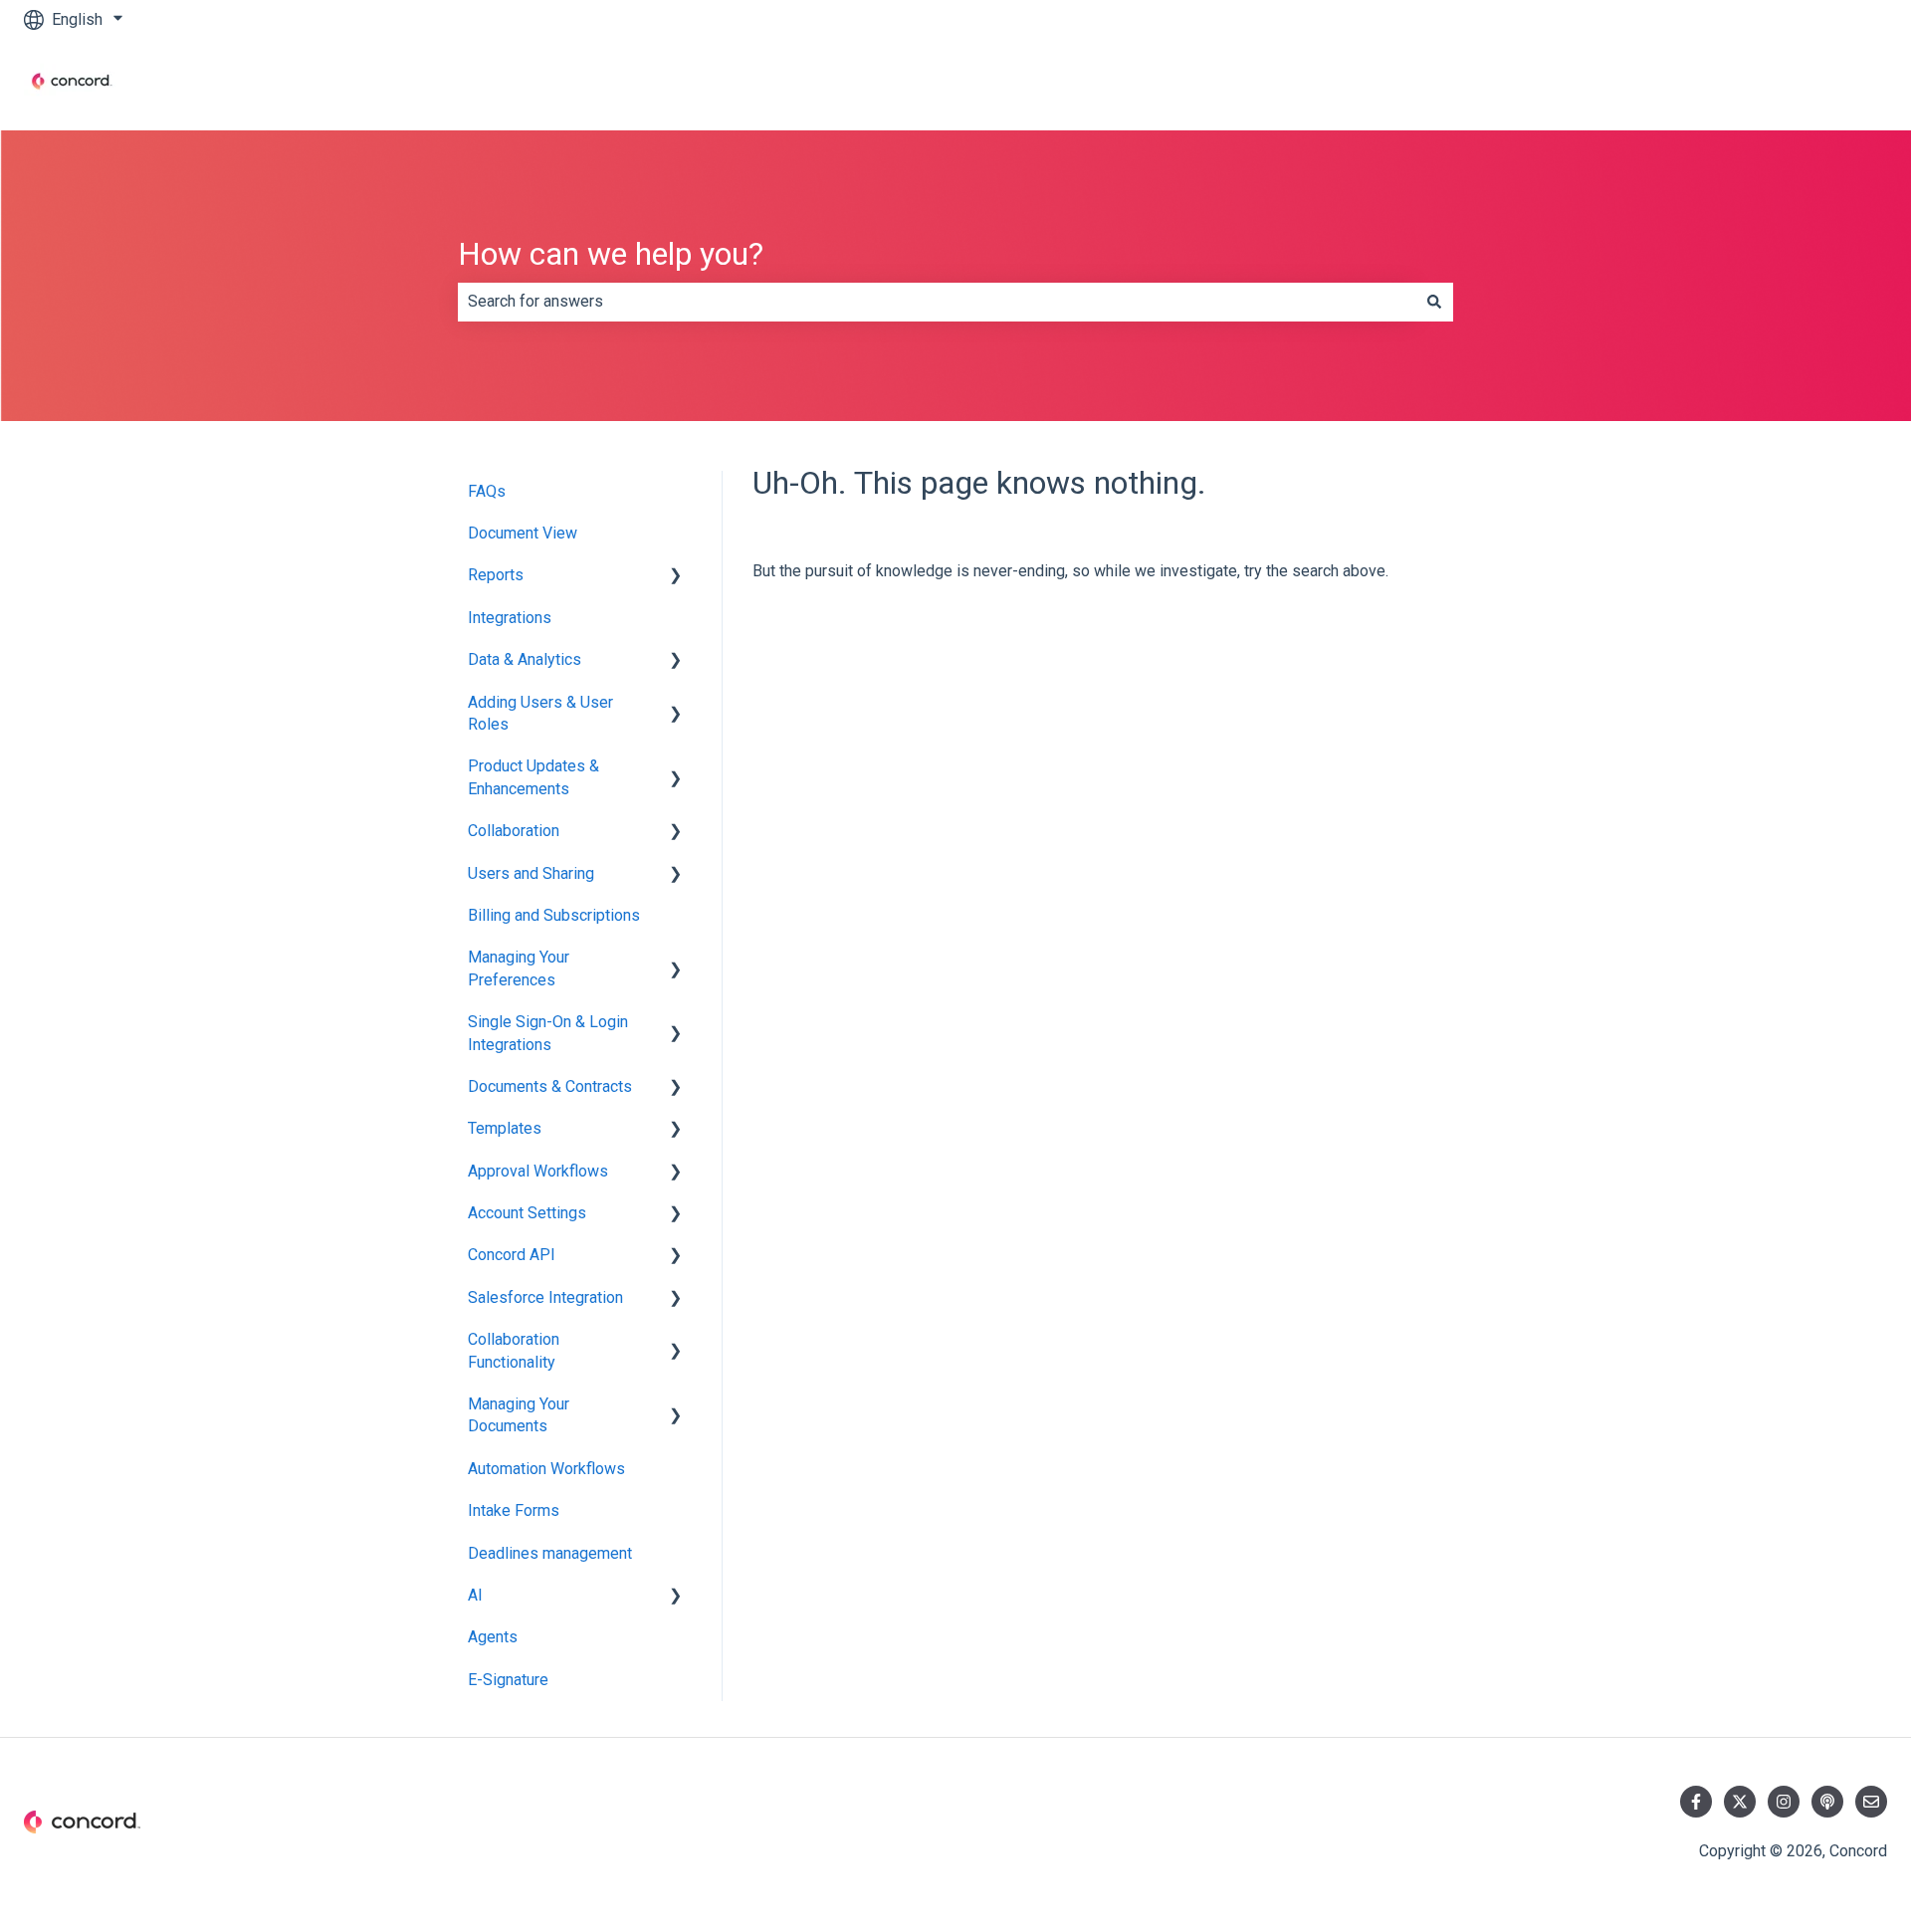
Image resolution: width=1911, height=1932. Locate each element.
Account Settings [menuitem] (527, 1213)
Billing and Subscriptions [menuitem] (554, 915)
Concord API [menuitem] (512, 1255)
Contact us (1830, 84)
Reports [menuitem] (496, 575)
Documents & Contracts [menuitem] (550, 1086)
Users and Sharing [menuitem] (531, 873)
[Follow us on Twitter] (1740, 1802)
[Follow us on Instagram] (1784, 1802)
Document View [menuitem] (523, 533)
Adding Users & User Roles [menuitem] (540, 713)
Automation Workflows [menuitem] (546, 1469)
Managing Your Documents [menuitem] (519, 1415)
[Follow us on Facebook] (1696, 1802)
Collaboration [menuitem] (514, 831)
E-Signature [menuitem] (508, 1680)
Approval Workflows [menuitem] (538, 1171)
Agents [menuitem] (493, 1637)
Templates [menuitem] (505, 1128)
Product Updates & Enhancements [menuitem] (533, 777)
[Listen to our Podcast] (1827, 1802)
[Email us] (1871, 1802)
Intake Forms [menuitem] (514, 1510)
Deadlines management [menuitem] (550, 1553)
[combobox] (937, 302)
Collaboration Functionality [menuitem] (514, 1350)
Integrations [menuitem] (510, 618)
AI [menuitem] (475, 1595)
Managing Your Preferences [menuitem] (519, 968)
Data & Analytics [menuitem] (525, 659)
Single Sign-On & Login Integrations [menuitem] (548, 1033)
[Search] (1434, 302)
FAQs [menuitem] (487, 491)
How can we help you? (611, 254)
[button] (676, 577)
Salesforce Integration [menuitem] (545, 1297)
